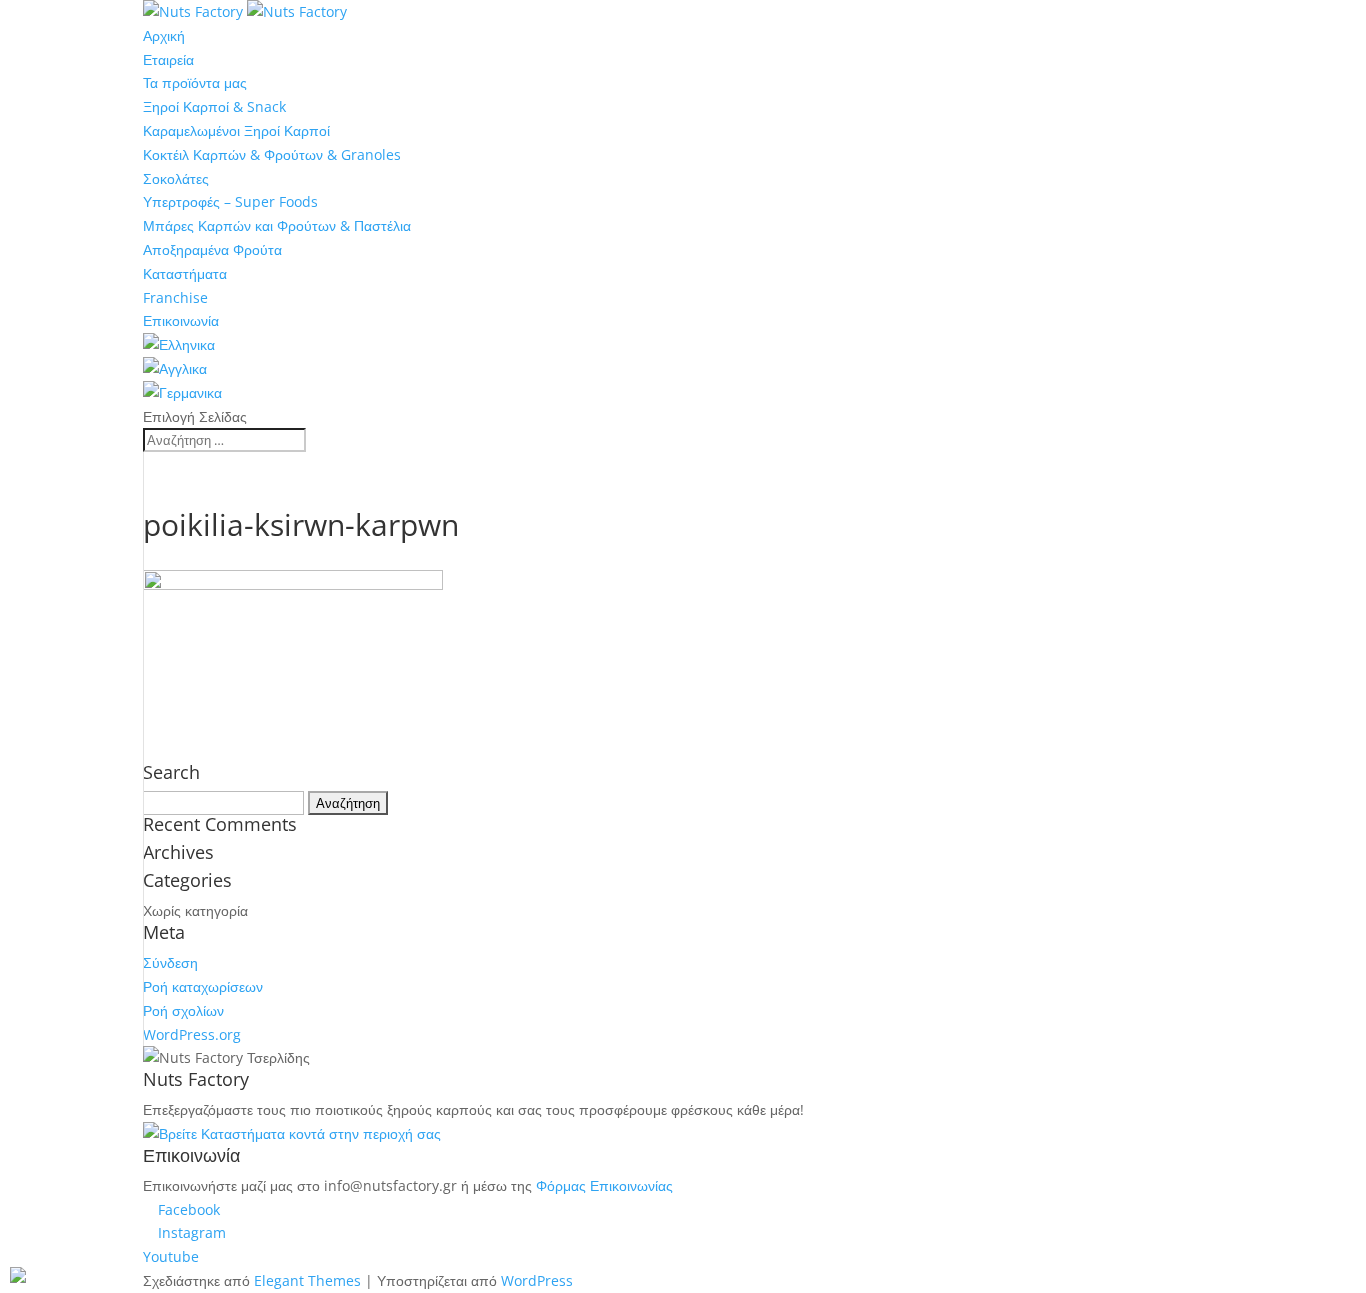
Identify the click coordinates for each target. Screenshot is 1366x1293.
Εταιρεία (168, 59)
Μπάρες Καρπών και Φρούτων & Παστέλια (277, 225)
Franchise (175, 297)
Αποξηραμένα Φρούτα (212, 249)
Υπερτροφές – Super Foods (230, 201)
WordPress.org (192, 1034)
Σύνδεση (170, 962)
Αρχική (164, 35)
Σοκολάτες (176, 178)
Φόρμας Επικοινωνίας (604, 1185)
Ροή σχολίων (183, 1010)
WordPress (537, 1280)
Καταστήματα (185, 273)
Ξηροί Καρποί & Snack (214, 106)
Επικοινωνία (181, 320)
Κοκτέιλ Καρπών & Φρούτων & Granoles (272, 154)
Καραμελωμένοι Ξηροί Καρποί (236, 130)
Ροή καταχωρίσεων (203, 986)
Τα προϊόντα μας (195, 82)
